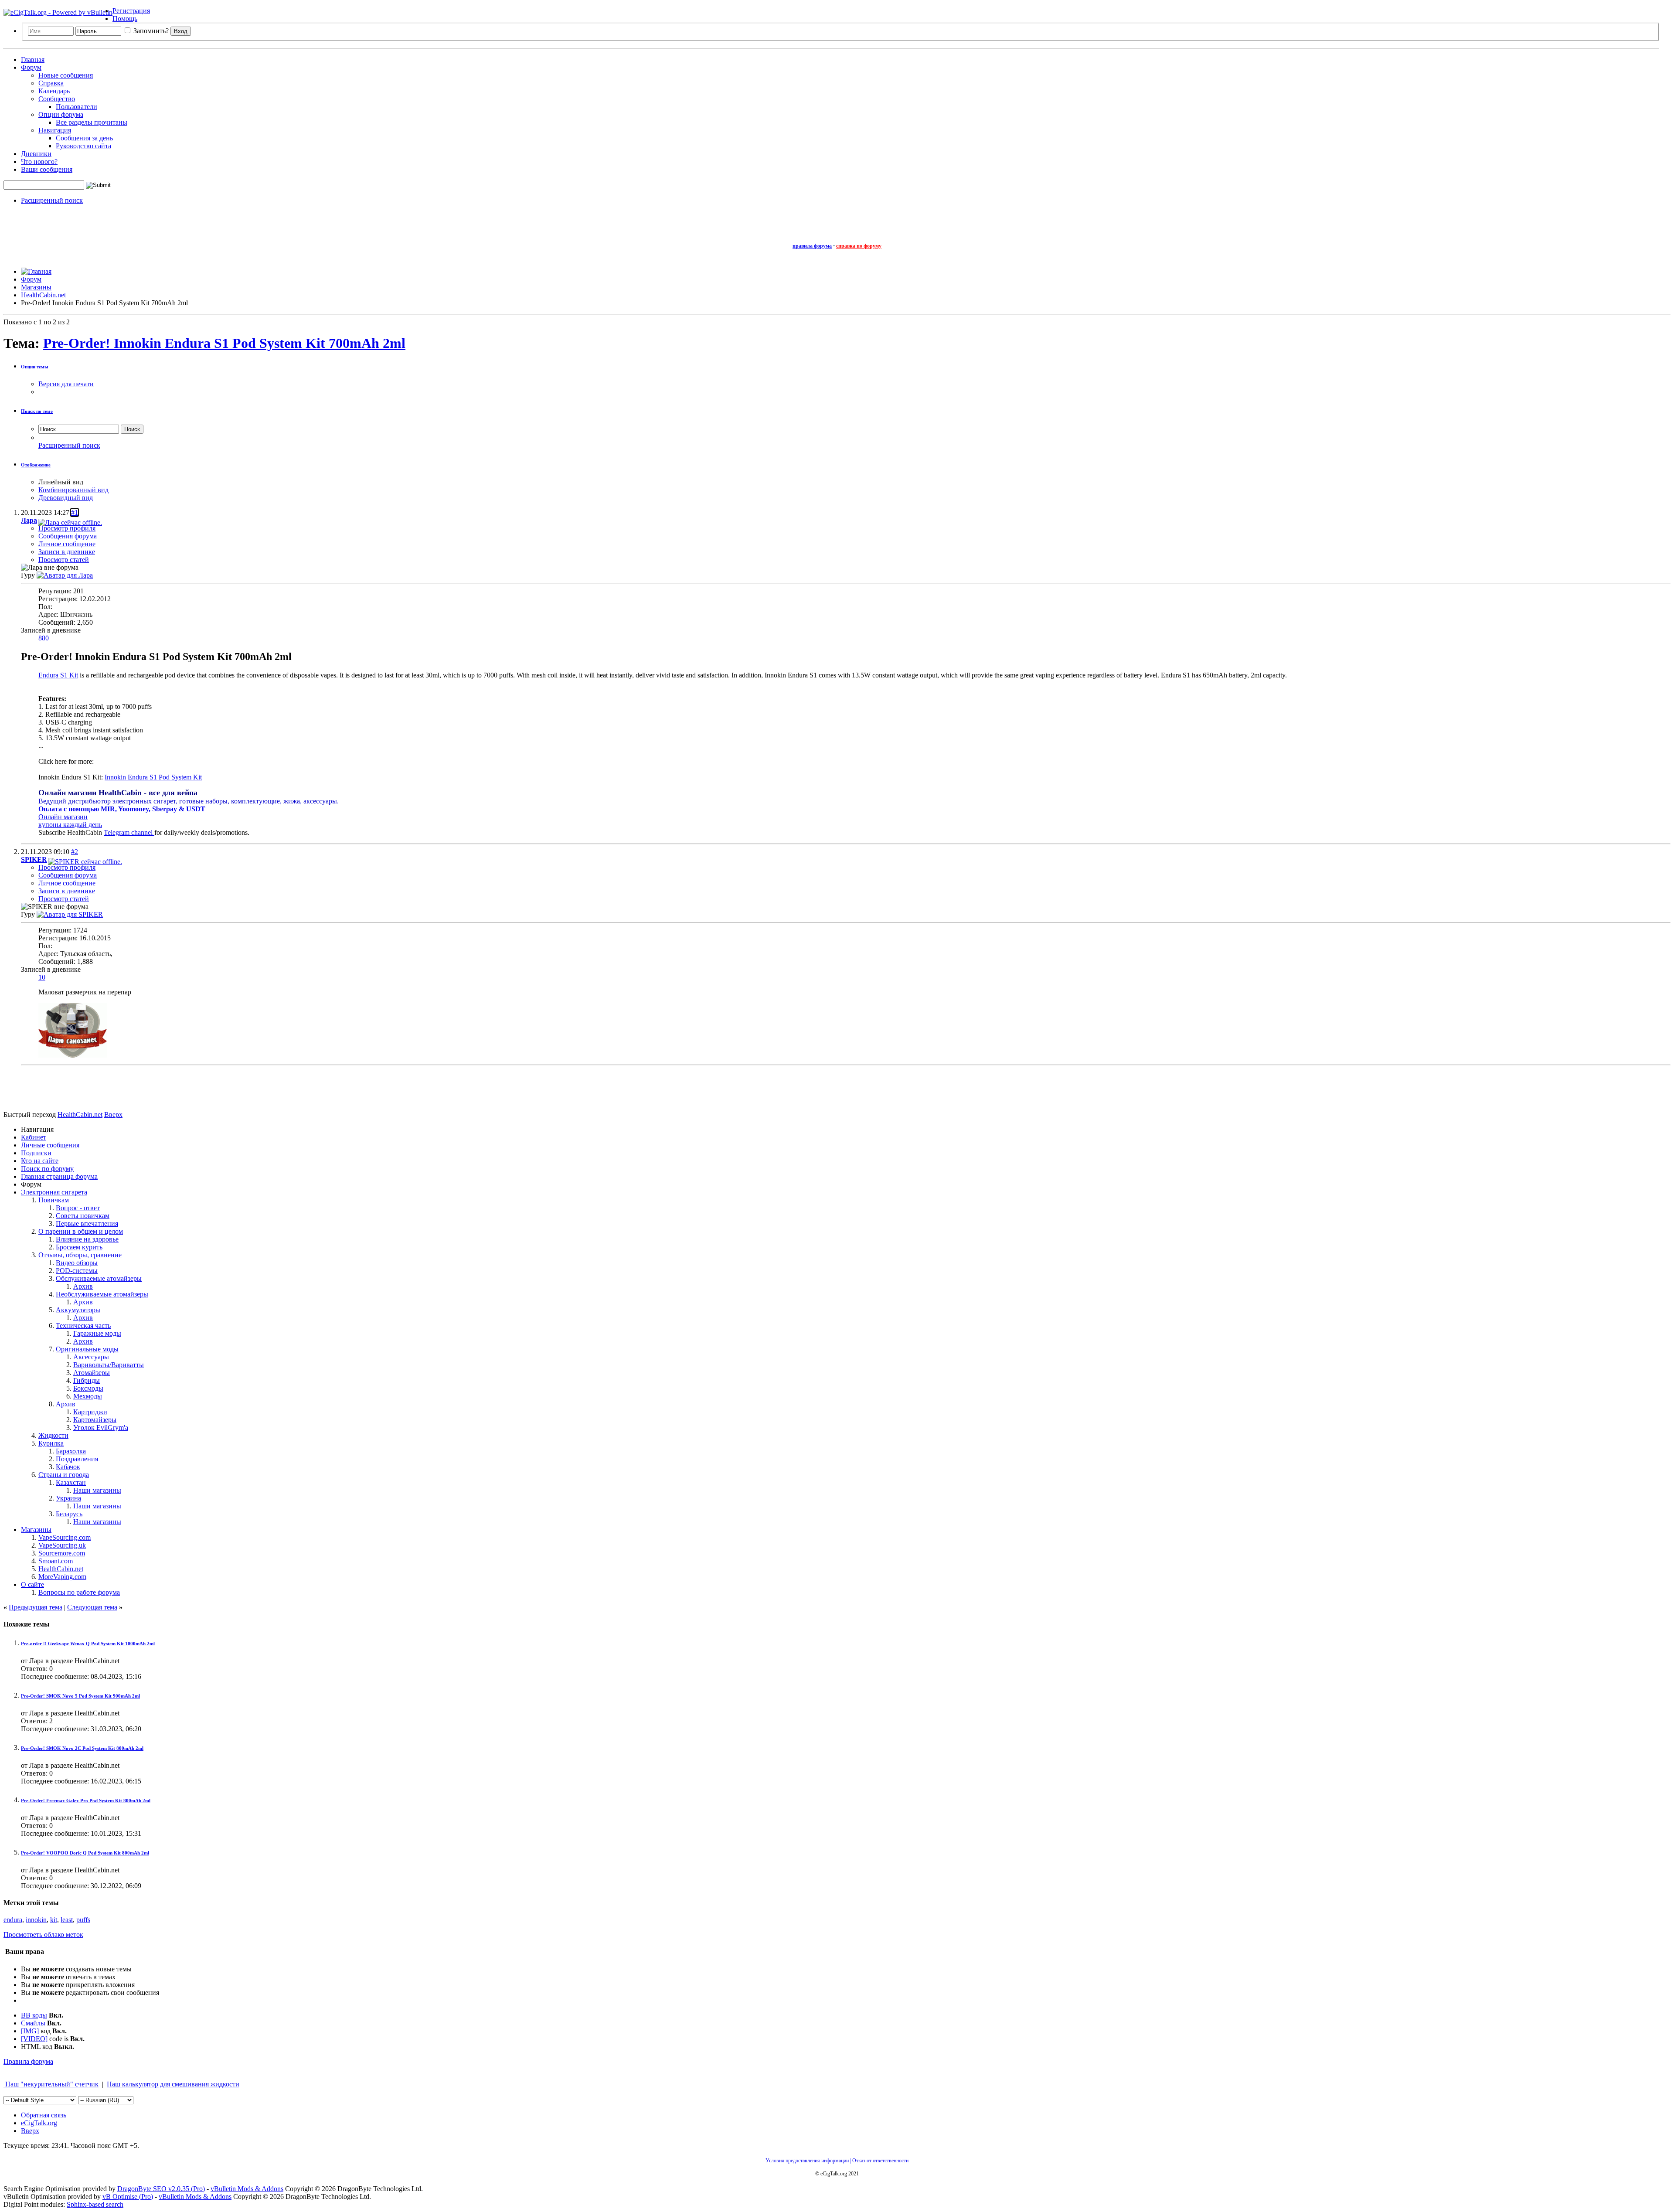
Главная (33, 60)
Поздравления (77, 1459)
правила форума (812, 246)
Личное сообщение (67, 544)
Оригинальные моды (87, 1349)
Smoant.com (56, 1561)
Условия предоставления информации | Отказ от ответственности (837, 2161)
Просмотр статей (64, 560)
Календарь (54, 91)
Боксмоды (88, 1388)
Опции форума (61, 114)
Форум (31, 67)
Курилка (51, 1443)
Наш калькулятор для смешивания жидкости (173, 2084)
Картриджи (90, 1412)
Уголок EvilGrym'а (101, 1428)
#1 (75, 512)
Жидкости (53, 1435)
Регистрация (131, 11)
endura (13, 1920)
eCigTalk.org (39, 2123)
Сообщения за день (84, 138)
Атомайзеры (92, 1373)
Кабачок (68, 1467)
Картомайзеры (95, 1420)
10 (42, 977)
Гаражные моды (97, 1333)
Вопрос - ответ (78, 1208)
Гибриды (87, 1380)
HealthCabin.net (61, 1569)
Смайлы (33, 2023)
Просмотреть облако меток (43, 1935)
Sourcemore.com (62, 1553)
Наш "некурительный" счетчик (51, 2084)
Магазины (36, 1530)
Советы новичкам (83, 1216)
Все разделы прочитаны (92, 122)
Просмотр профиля (67, 528)
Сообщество (57, 99)
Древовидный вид (66, 498)
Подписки (36, 1153)
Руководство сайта (83, 146)
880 (44, 638)
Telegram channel (129, 832)
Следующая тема (92, 1607)
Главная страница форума (59, 1176)
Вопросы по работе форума (79, 1592)
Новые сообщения (66, 75)
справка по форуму (859, 246)
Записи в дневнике (67, 552)
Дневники (36, 154)
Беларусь (69, 1514)
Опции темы (35, 367)
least (67, 1920)
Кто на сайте (40, 1161)
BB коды (34, 2015)
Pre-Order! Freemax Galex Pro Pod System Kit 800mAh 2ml (86, 1800)
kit (54, 1920)
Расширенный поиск (52, 200)
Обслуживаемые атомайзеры (99, 1278)
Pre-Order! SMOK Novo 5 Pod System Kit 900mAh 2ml (80, 1696)
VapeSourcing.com (65, 1537)
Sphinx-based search (95, 2204)
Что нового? (39, 162)
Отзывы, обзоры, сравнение (80, 1255)
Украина (68, 1498)
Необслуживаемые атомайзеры (102, 1294)
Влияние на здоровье (87, 1239)
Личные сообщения (50, 1145)
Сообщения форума (68, 536)
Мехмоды (88, 1396)
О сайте (32, 1584)
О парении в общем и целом (81, 1231)
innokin (36, 1920)
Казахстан (71, 1482)
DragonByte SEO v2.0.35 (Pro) (161, 2189)
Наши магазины (97, 1490)
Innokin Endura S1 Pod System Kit (153, 777)
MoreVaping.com (62, 1577)
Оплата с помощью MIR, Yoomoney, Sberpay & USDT (122, 809)
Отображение (36, 465)
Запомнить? (150, 31)
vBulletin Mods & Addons (247, 2189)
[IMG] (30, 2031)
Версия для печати (66, 384)
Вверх (113, 1115)
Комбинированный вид (73, 490)
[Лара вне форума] (65, 575)
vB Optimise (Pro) (128, 2197)
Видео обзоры (77, 1263)
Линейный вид (61, 482)
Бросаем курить (79, 1247)
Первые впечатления (87, 1223)
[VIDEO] (34, 2039)
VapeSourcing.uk (62, 1545)
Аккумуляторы (78, 1310)
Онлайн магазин (63, 817)
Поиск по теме (37, 411)
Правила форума (28, 2061)
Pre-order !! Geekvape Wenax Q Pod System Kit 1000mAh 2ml (88, 1644)
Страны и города (64, 1475)
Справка (51, 83)
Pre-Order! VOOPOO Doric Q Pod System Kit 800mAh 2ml (85, 1853)
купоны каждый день (70, 825)
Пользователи (77, 107)
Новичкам (54, 1200)
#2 (75, 852)
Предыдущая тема (36, 1607)
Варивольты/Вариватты (109, 1365)
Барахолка (71, 1451)
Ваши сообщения (47, 169)
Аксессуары (91, 1357)
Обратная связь (44, 2115)
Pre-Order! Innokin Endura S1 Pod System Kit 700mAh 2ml (224, 343)
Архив (83, 1286)
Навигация (55, 130)
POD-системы (77, 1271)
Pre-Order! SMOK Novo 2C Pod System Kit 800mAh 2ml (82, 1748)
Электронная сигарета (54, 1192)
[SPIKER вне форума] (70, 914)
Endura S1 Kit (58, 675)
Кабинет (34, 1137)
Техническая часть (83, 1325)
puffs (83, 1920)
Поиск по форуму (47, 1169)
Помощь (125, 19)
